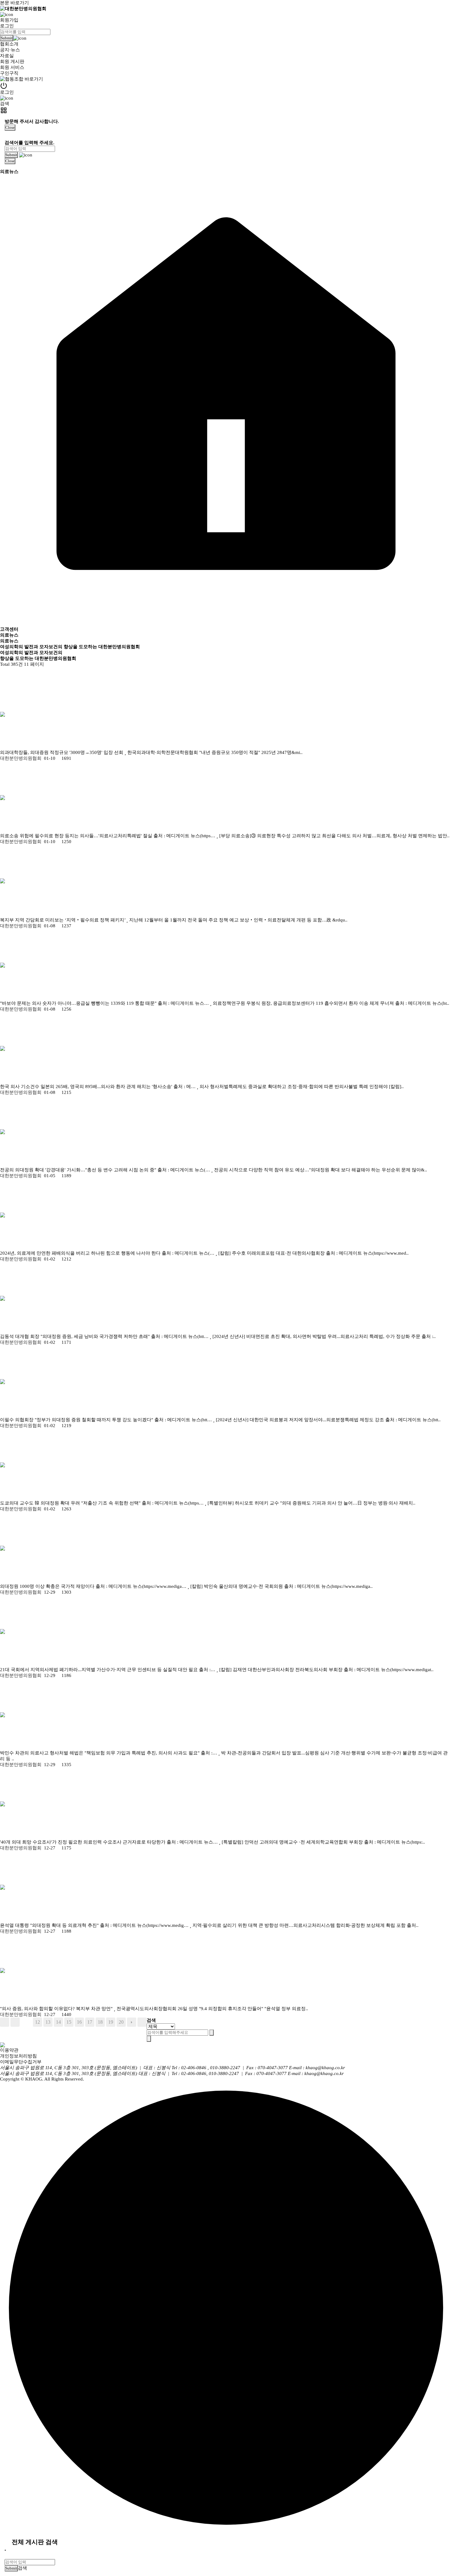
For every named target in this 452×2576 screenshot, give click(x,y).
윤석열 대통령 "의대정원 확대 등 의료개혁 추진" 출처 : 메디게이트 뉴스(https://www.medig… (95, 1925)
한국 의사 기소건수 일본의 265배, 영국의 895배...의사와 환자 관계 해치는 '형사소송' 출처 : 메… (98, 1087)
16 (79, 2022)
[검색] (212, 2033)
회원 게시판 (12, 61)
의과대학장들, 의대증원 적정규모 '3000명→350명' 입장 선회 (62, 752)
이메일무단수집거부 (21, 2062)
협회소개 (9, 44)
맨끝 (142, 2022)
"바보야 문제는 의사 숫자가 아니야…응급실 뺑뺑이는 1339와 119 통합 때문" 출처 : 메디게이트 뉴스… (105, 1003)
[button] (226, 14)
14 (58, 2022)
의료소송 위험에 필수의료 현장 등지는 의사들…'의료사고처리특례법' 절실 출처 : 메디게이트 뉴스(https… (108, 836)
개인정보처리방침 (18, 2056)
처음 (5, 2022)
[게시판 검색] (6, 673)
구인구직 (9, 73)
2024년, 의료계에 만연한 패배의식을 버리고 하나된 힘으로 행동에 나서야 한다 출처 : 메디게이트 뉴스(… (108, 1253)
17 (90, 2022)
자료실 (7, 56)
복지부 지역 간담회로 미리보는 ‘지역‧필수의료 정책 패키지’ (63, 920)
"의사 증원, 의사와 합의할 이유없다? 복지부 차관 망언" (57, 2009)
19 (111, 2022)
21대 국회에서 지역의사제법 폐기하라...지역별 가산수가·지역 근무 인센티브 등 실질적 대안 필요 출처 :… (108, 1670)
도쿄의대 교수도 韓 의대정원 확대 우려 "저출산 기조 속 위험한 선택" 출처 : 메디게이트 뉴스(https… (102, 1503)
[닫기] (149, 2039)
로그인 (7, 26)
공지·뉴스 (10, 50)
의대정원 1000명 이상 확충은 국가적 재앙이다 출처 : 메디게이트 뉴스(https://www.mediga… (94, 1586)
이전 (15, 2022)
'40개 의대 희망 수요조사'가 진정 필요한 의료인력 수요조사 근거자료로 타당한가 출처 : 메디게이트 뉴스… (109, 1842)
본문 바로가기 (14, 3)
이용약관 (9, 2050)
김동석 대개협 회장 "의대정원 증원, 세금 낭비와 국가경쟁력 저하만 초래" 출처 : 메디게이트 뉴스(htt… (105, 1336)
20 (121, 2022)
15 (69, 2022)
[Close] (5, 2550)
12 (38, 2022)
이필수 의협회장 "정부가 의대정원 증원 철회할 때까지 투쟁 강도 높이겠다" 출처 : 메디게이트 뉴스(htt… (107, 1420)
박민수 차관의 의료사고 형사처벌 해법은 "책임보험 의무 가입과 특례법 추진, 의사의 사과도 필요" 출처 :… (109, 1753)
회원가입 (9, 20)
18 (100, 2022)
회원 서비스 (12, 67)
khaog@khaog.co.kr (325, 2068)
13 (48, 2022)
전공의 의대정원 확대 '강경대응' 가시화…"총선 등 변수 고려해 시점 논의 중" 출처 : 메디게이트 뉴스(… (106, 1170)
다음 (132, 2022)
